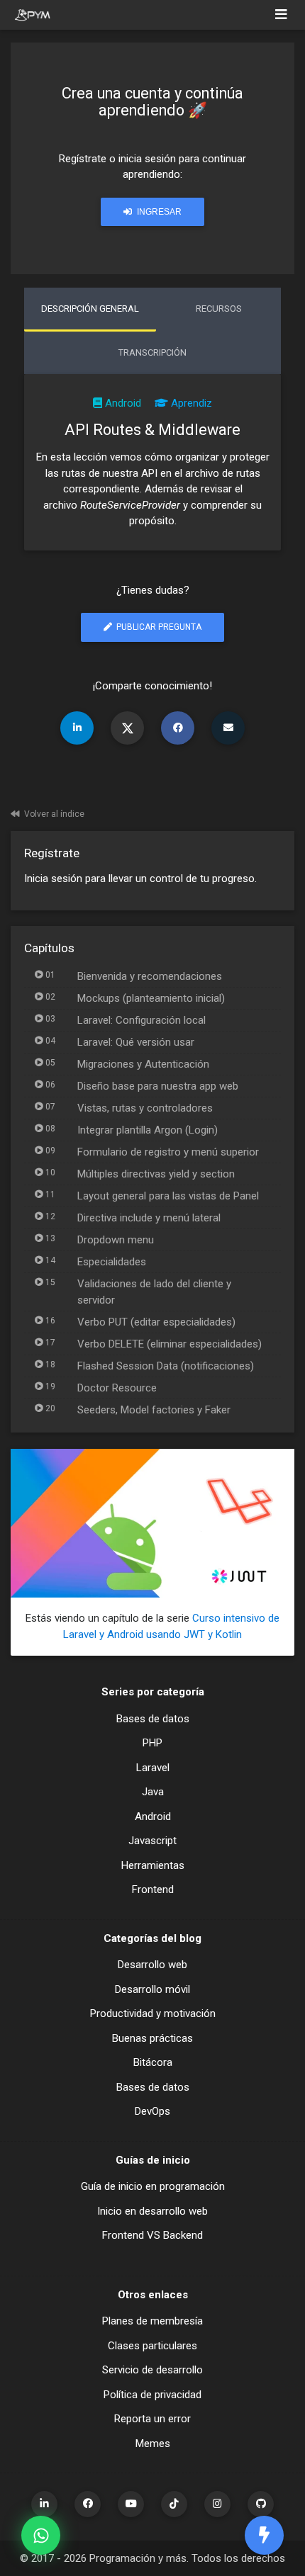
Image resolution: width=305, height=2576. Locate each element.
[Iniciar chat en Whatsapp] (41, 2535)
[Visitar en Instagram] (217, 2504)
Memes (153, 2444)
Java (153, 1792)
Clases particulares (152, 2346)
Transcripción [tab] (152, 352)
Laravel (153, 1768)
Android (123, 403)
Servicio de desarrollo (152, 2370)
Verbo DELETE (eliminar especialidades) (170, 1344)
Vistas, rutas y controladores (145, 1108)
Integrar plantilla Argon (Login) (148, 1130)
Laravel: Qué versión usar (136, 1042)
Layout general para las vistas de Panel (168, 1196)
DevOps (152, 2111)
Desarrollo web (152, 1965)
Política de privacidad (152, 2395)
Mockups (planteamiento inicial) (151, 998)
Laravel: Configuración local (142, 1020)
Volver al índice (54, 814)
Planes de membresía (152, 2321)
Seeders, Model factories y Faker (154, 1410)
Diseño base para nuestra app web (158, 1086)
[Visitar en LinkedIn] (44, 2504)
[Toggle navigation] (281, 15)
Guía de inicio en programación (153, 2186)
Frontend (153, 1889)
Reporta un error (152, 2419)
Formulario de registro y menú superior (168, 1152)
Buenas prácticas (152, 2038)
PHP (152, 1743)
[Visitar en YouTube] (131, 2504)
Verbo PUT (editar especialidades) (156, 1322)
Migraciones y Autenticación (143, 1064)
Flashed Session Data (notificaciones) (166, 1366)
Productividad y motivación (153, 2013)
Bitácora (153, 2062)
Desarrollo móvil (152, 1989)
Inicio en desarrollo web (152, 2211)
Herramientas (153, 1865)
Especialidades (112, 1262)
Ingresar (158, 212)
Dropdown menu (116, 1240)
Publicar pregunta (158, 627)
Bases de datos (153, 1719)
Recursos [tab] (219, 309)
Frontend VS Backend (152, 2235)
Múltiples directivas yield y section (156, 1174)
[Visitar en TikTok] (174, 2504)
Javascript (152, 1841)
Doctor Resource (117, 1388)
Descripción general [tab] (90, 309)
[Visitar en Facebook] (88, 2504)
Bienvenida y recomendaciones (150, 976)
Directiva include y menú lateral (149, 1218)
